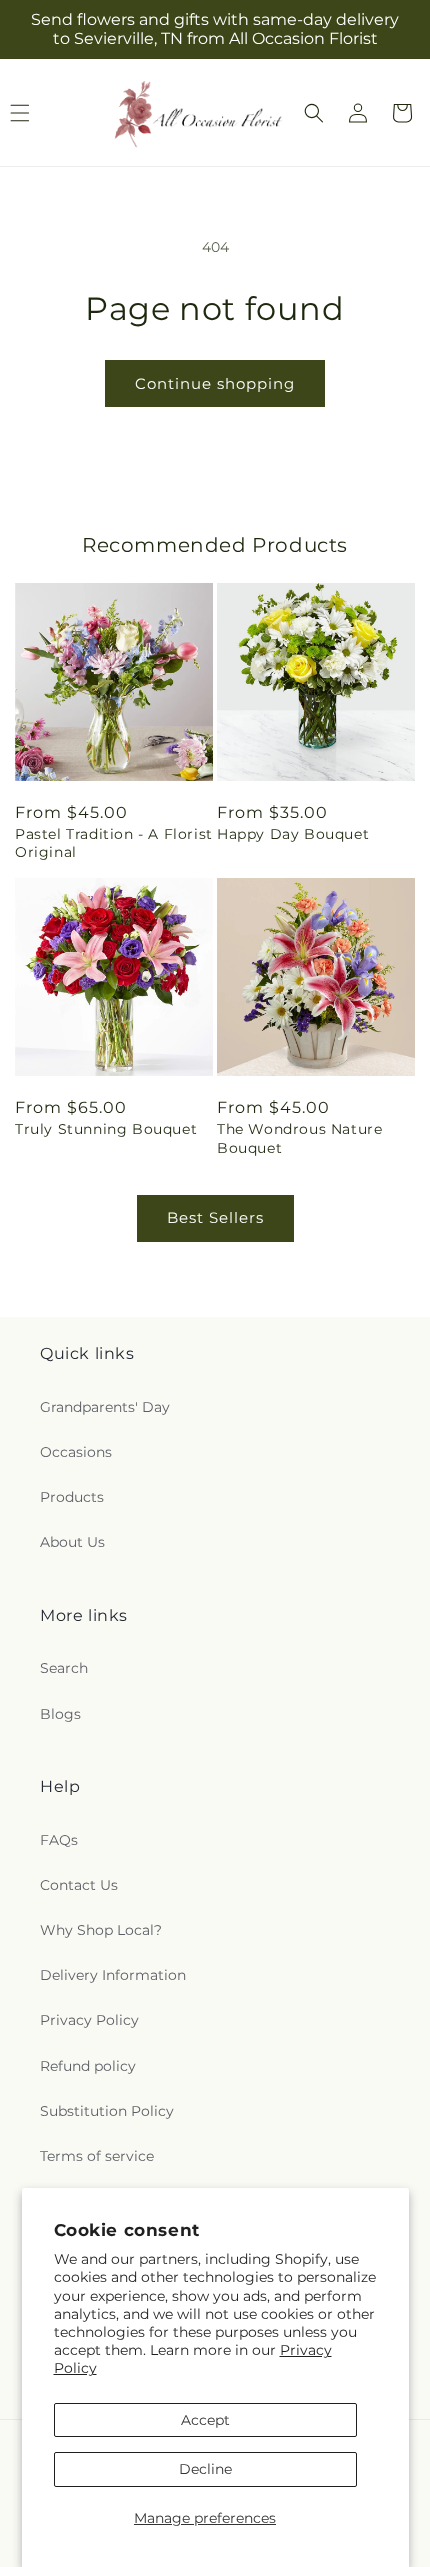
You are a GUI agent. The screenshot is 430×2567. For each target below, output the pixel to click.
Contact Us (79, 1885)
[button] (314, 113)
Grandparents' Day (105, 1407)
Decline (205, 2469)
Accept (205, 2420)
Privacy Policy (89, 2020)
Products (72, 1497)
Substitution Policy (107, 2111)
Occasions (76, 1452)
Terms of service (97, 2156)
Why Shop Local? (101, 1930)
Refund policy (88, 2066)
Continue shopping (215, 383)
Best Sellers (215, 1217)
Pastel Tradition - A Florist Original (114, 843)
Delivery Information (113, 1975)
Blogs (60, 1714)
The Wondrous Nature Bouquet (299, 1138)
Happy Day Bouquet (293, 834)
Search (64, 1668)
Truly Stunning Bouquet (106, 1129)
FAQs (59, 1840)
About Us (72, 1542)
